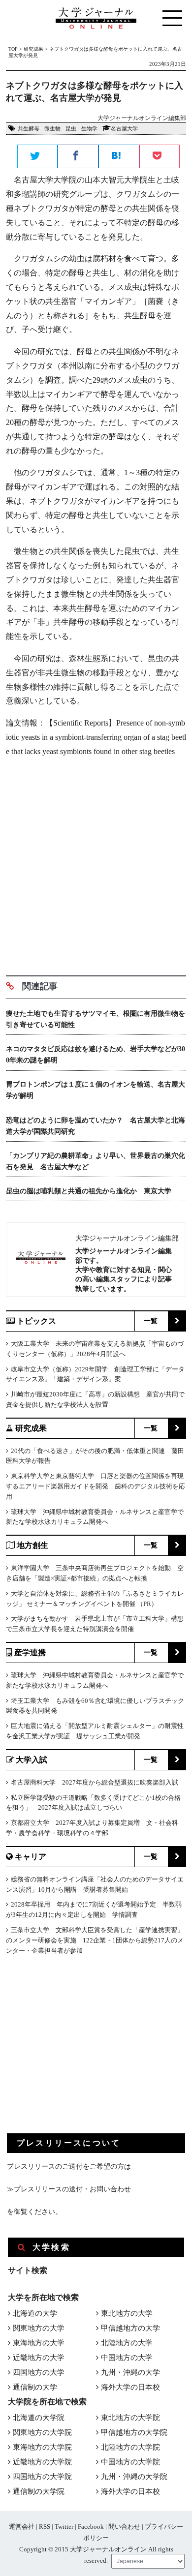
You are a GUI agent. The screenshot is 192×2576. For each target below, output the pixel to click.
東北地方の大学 (127, 2313)
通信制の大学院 (39, 2491)
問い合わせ (124, 2527)
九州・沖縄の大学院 (134, 2477)
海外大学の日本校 (130, 2387)
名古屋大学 (124, 128)
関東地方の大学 (39, 2328)
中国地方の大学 (127, 2358)
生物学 (89, 128)
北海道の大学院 (39, 2418)
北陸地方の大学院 (130, 2447)
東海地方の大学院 (42, 2447)
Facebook (91, 2527)
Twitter (64, 2527)
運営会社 (22, 2527)
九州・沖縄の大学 (130, 2372)
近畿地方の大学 (39, 2358)
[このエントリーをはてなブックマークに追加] (119, 157)
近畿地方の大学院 (42, 2462)
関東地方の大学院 (42, 2432)
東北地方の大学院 (130, 2418)
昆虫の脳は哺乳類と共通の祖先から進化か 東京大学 (89, 1191)
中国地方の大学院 (130, 2462)
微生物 (52, 128)
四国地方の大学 (39, 2372)
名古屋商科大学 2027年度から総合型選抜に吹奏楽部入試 (95, 1782)
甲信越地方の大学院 (134, 2432)
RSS (45, 2527)
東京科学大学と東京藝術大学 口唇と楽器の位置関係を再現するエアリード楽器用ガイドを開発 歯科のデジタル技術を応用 (96, 1486)
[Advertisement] (96, 863)
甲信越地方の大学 (130, 2328)
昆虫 (71, 128)
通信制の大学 (35, 2387)
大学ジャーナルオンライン (108, 2549)
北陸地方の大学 (127, 2343)
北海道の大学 (35, 2313)
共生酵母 (29, 128)
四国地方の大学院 (42, 2477)
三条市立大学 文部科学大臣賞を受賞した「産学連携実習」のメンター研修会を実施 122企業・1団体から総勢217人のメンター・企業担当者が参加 (95, 1940)
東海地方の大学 (39, 2343)
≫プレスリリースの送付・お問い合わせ (69, 2189)
